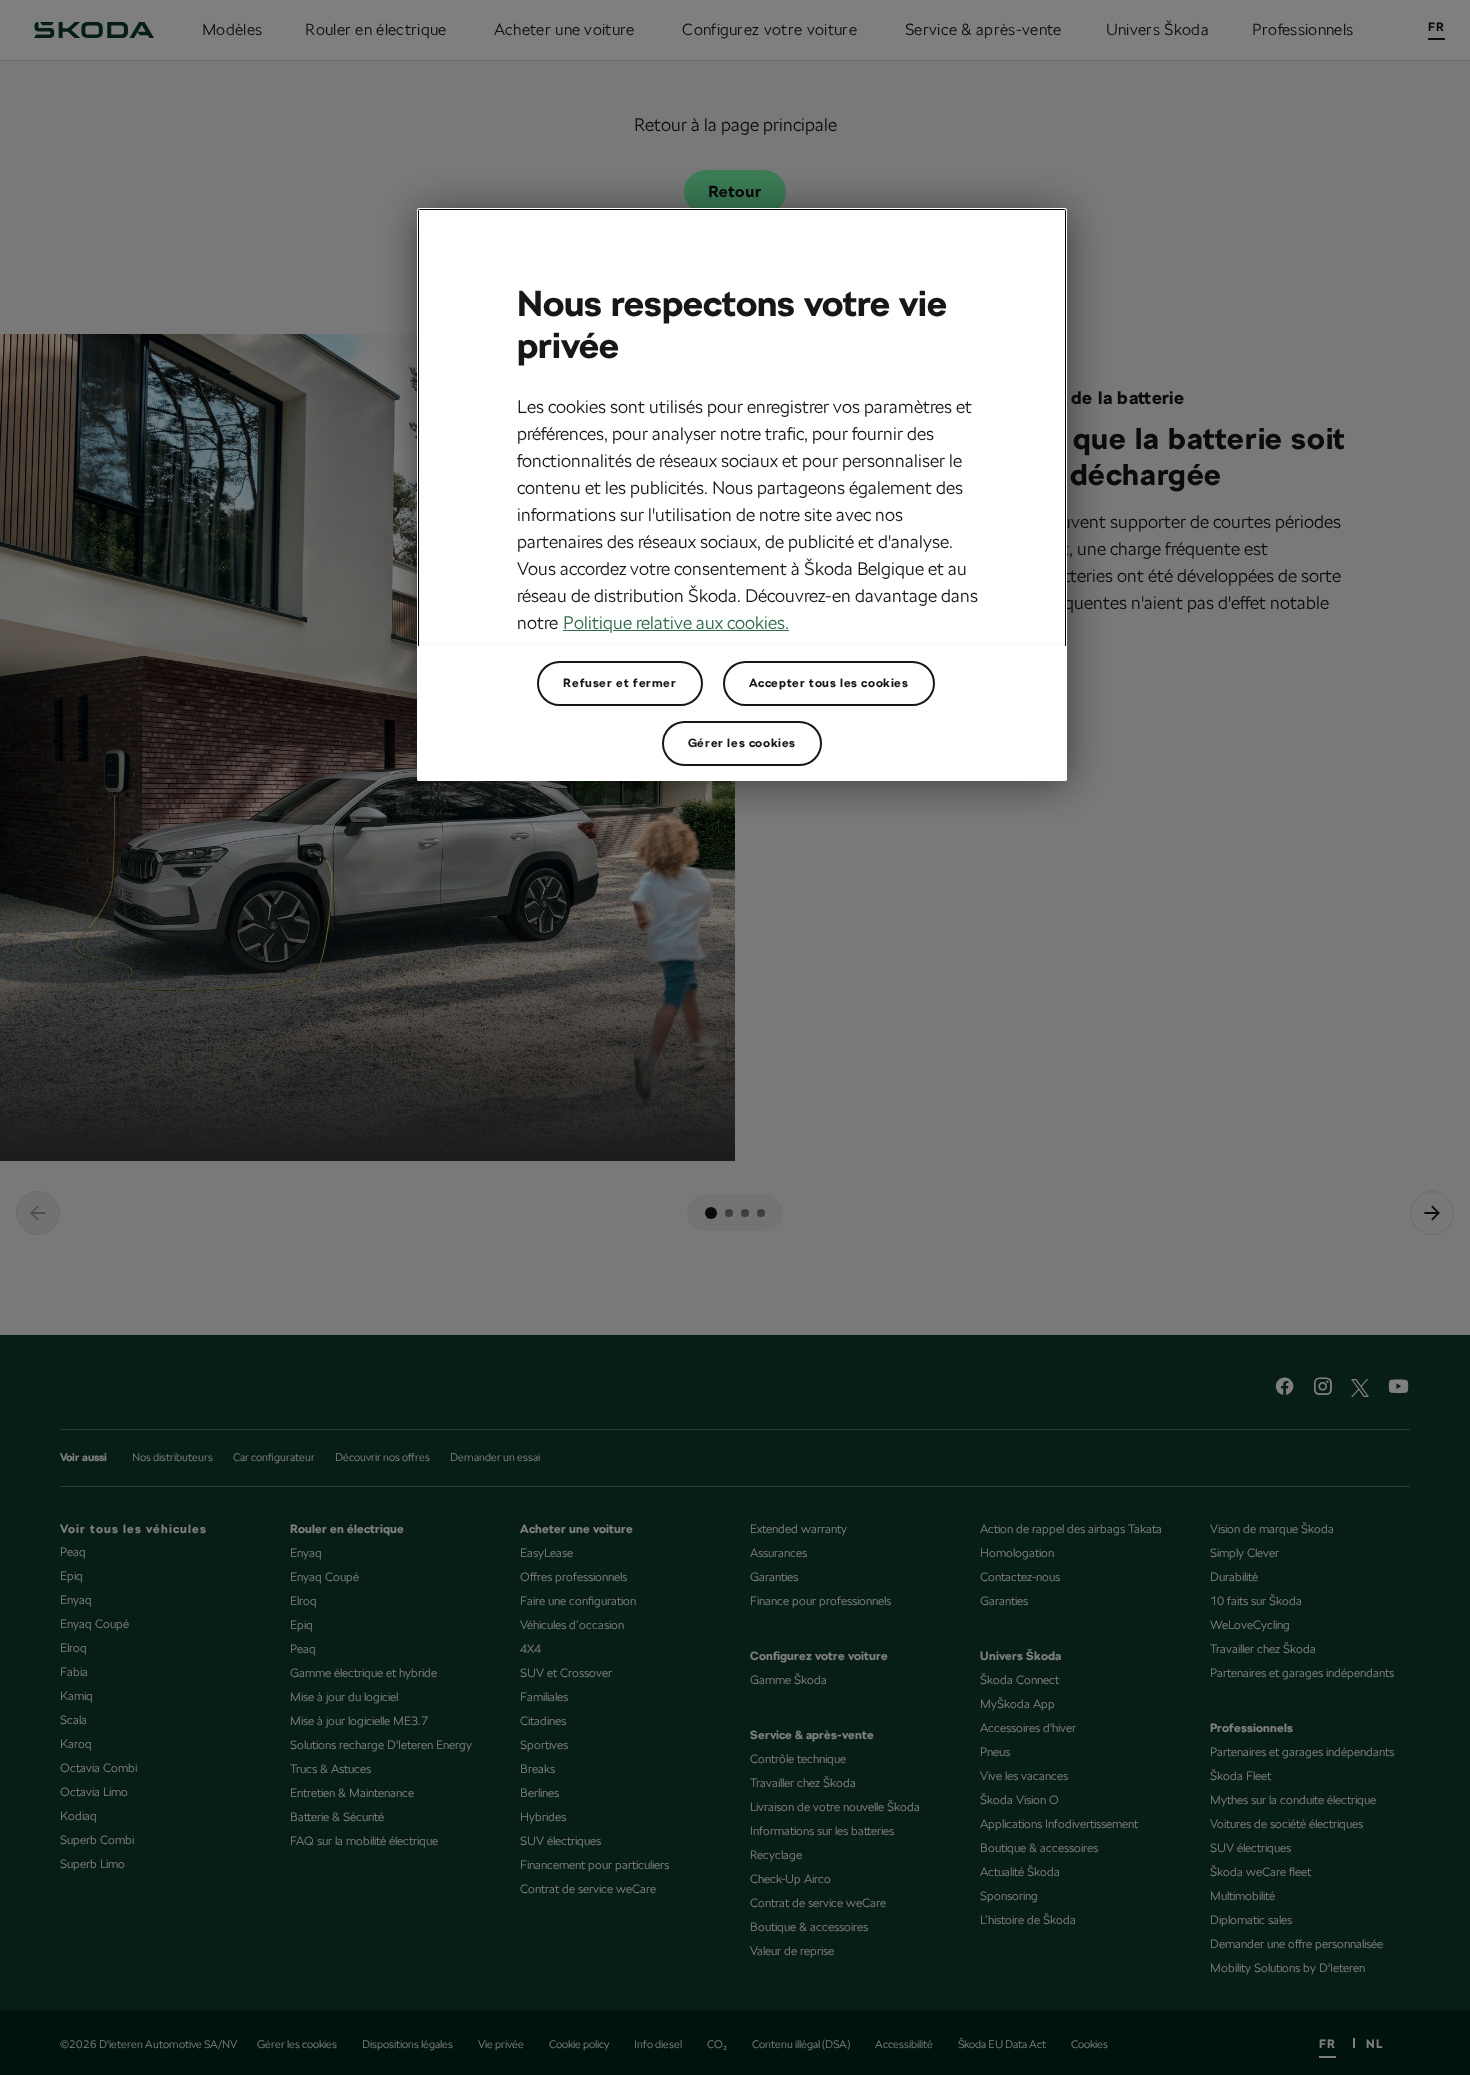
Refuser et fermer (619, 683)
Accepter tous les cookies (829, 683)
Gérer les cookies (742, 743)
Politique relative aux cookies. (676, 622)
